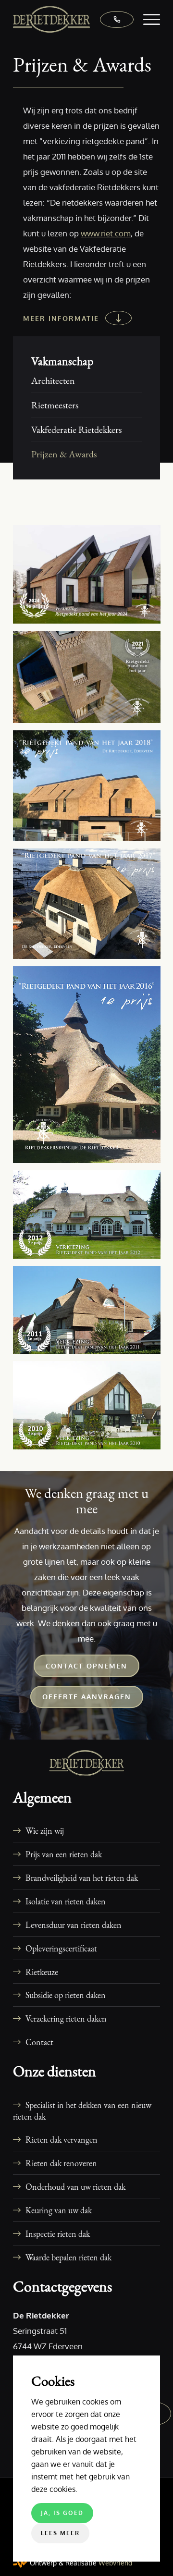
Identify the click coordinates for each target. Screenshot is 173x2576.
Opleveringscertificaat (61, 1948)
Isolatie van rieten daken (66, 1901)
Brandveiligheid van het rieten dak (82, 1877)
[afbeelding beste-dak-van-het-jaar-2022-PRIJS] (90, 681)
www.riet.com (106, 233)
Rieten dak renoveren (61, 2163)
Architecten (53, 380)
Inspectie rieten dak (58, 2233)
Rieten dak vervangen (62, 2139)
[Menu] (147, 19)
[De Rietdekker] (72, 19)
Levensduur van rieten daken (74, 1925)
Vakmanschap (62, 361)
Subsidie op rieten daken (66, 1995)
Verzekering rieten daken (66, 2018)
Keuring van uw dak (59, 2210)
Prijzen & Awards (64, 454)
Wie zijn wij (45, 1830)
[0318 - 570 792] (112, 19)
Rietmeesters (55, 405)
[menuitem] (147, 19)
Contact (39, 2042)
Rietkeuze (42, 1972)
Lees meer (60, 2533)
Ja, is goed (62, 2513)
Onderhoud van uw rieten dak (75, 2186)
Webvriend (115, 2563)
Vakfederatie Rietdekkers (76, 429)
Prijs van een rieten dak (64, 1854)
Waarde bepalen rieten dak (68, 2257)
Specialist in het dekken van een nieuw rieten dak (82, 2110)
